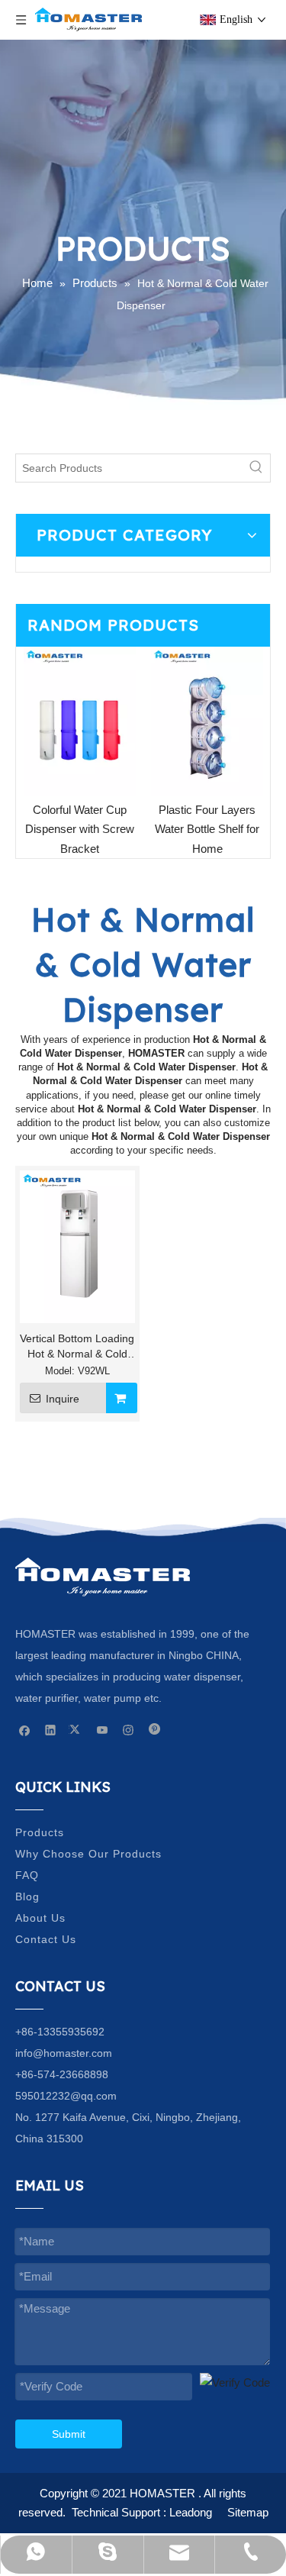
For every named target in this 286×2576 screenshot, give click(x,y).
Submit (69, 2434)
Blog (27, 1896)
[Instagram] (129, 1729)
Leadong (191, 2512)
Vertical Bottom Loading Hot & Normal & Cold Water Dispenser (77, 1347)
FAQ (27, 1875)
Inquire (63, 1399)
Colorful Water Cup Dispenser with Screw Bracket (80, 829)
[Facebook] (25, 1729)
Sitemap (248, 2512)
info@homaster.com (64, 2053)
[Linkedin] (51, 1729)
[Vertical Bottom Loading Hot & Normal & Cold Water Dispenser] (77, 1246)
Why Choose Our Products (88, 1854)
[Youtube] (103, 1729)
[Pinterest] (154, 1729)
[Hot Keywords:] (256, 468)
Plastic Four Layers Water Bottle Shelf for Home (207, 829)
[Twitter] (77, 1729)
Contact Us (46, 1939)
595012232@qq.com (66, 2096)
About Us (40, 1918)
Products (40, 1832)
